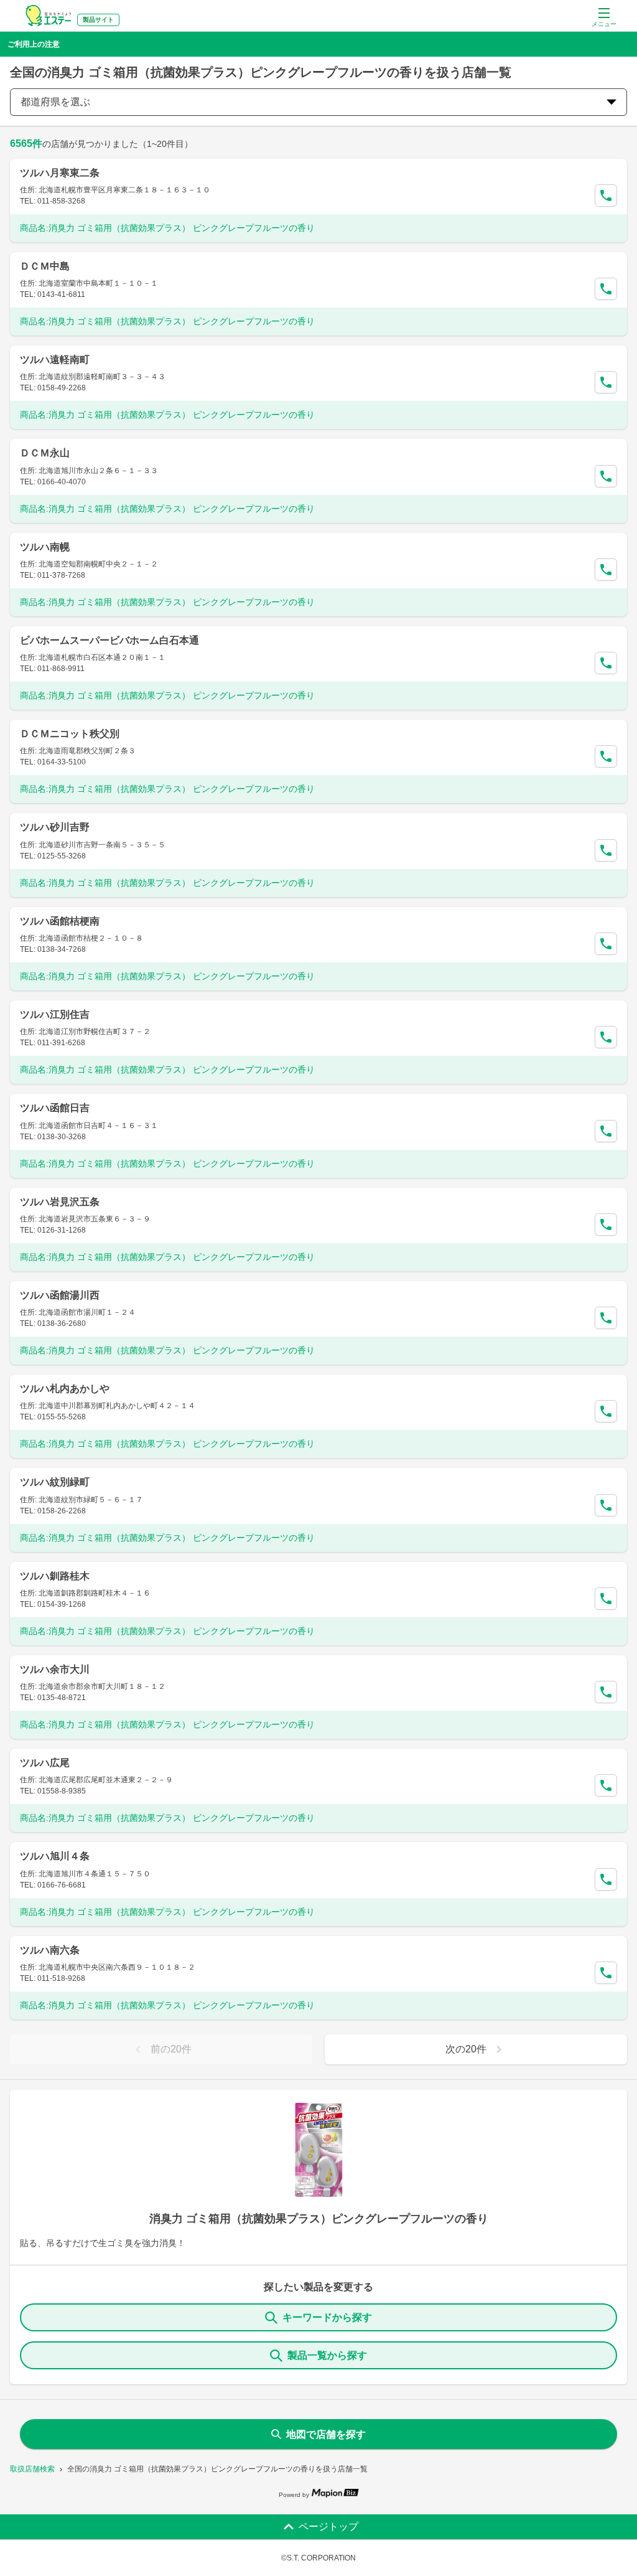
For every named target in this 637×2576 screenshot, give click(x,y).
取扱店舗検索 (32, 2469)
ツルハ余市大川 (55, 1669)
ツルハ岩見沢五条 (60, 1202)
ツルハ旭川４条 (55, 1856)
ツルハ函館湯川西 (60, 1295)
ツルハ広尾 (45, 1763)
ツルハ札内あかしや (65, 1389)
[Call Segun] (606, 195)
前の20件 (171, 2049)
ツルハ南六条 (50, 1950)
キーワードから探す (327, 2317)
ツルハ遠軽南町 (55, 360)
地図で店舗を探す (326, 2434)
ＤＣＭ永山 (45, 453)
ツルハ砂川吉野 (55, 827)
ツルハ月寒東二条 (60, 173)
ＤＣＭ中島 (45, 266)
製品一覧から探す (327, 2355)
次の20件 (466, 2049)
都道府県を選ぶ (55, 102)
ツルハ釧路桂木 (55, 1576)
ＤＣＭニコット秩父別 (70, 734)
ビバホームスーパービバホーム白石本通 (109, 640)
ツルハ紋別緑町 (55, 1482)
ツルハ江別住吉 (55, 1014)
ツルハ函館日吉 (55, 1108)
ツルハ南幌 (45, 547)
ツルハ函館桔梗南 (60, 921)
